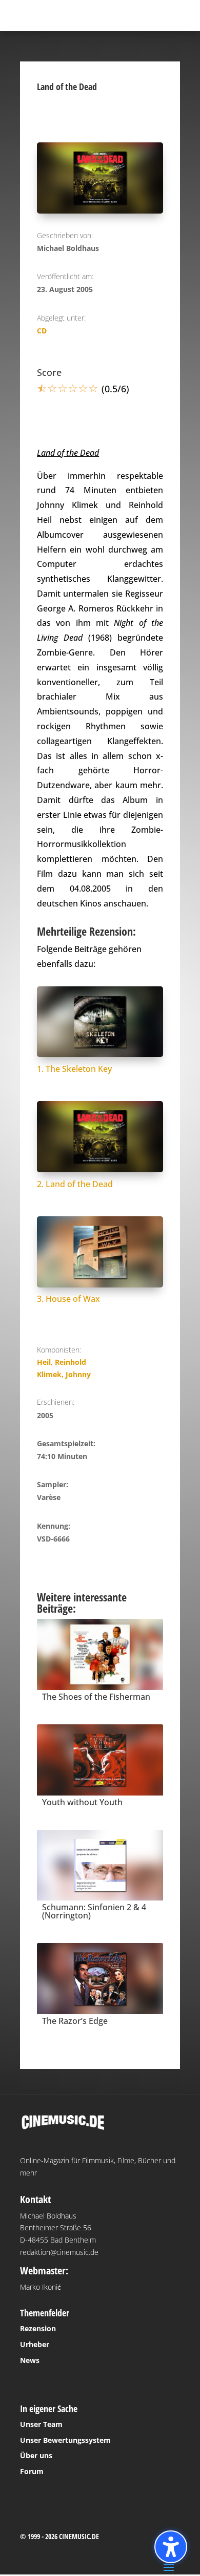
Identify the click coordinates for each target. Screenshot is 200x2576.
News (30, 2360)
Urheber (35, 2344)
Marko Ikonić (41, 2287)
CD (42, 331)
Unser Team (41, 2424)
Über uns (36, 2455)
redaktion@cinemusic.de (59, 2252)
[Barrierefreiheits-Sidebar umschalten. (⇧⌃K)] (171, 2547)
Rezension (38, 2328)
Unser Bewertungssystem (65, 2440)
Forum (32, 2471)
